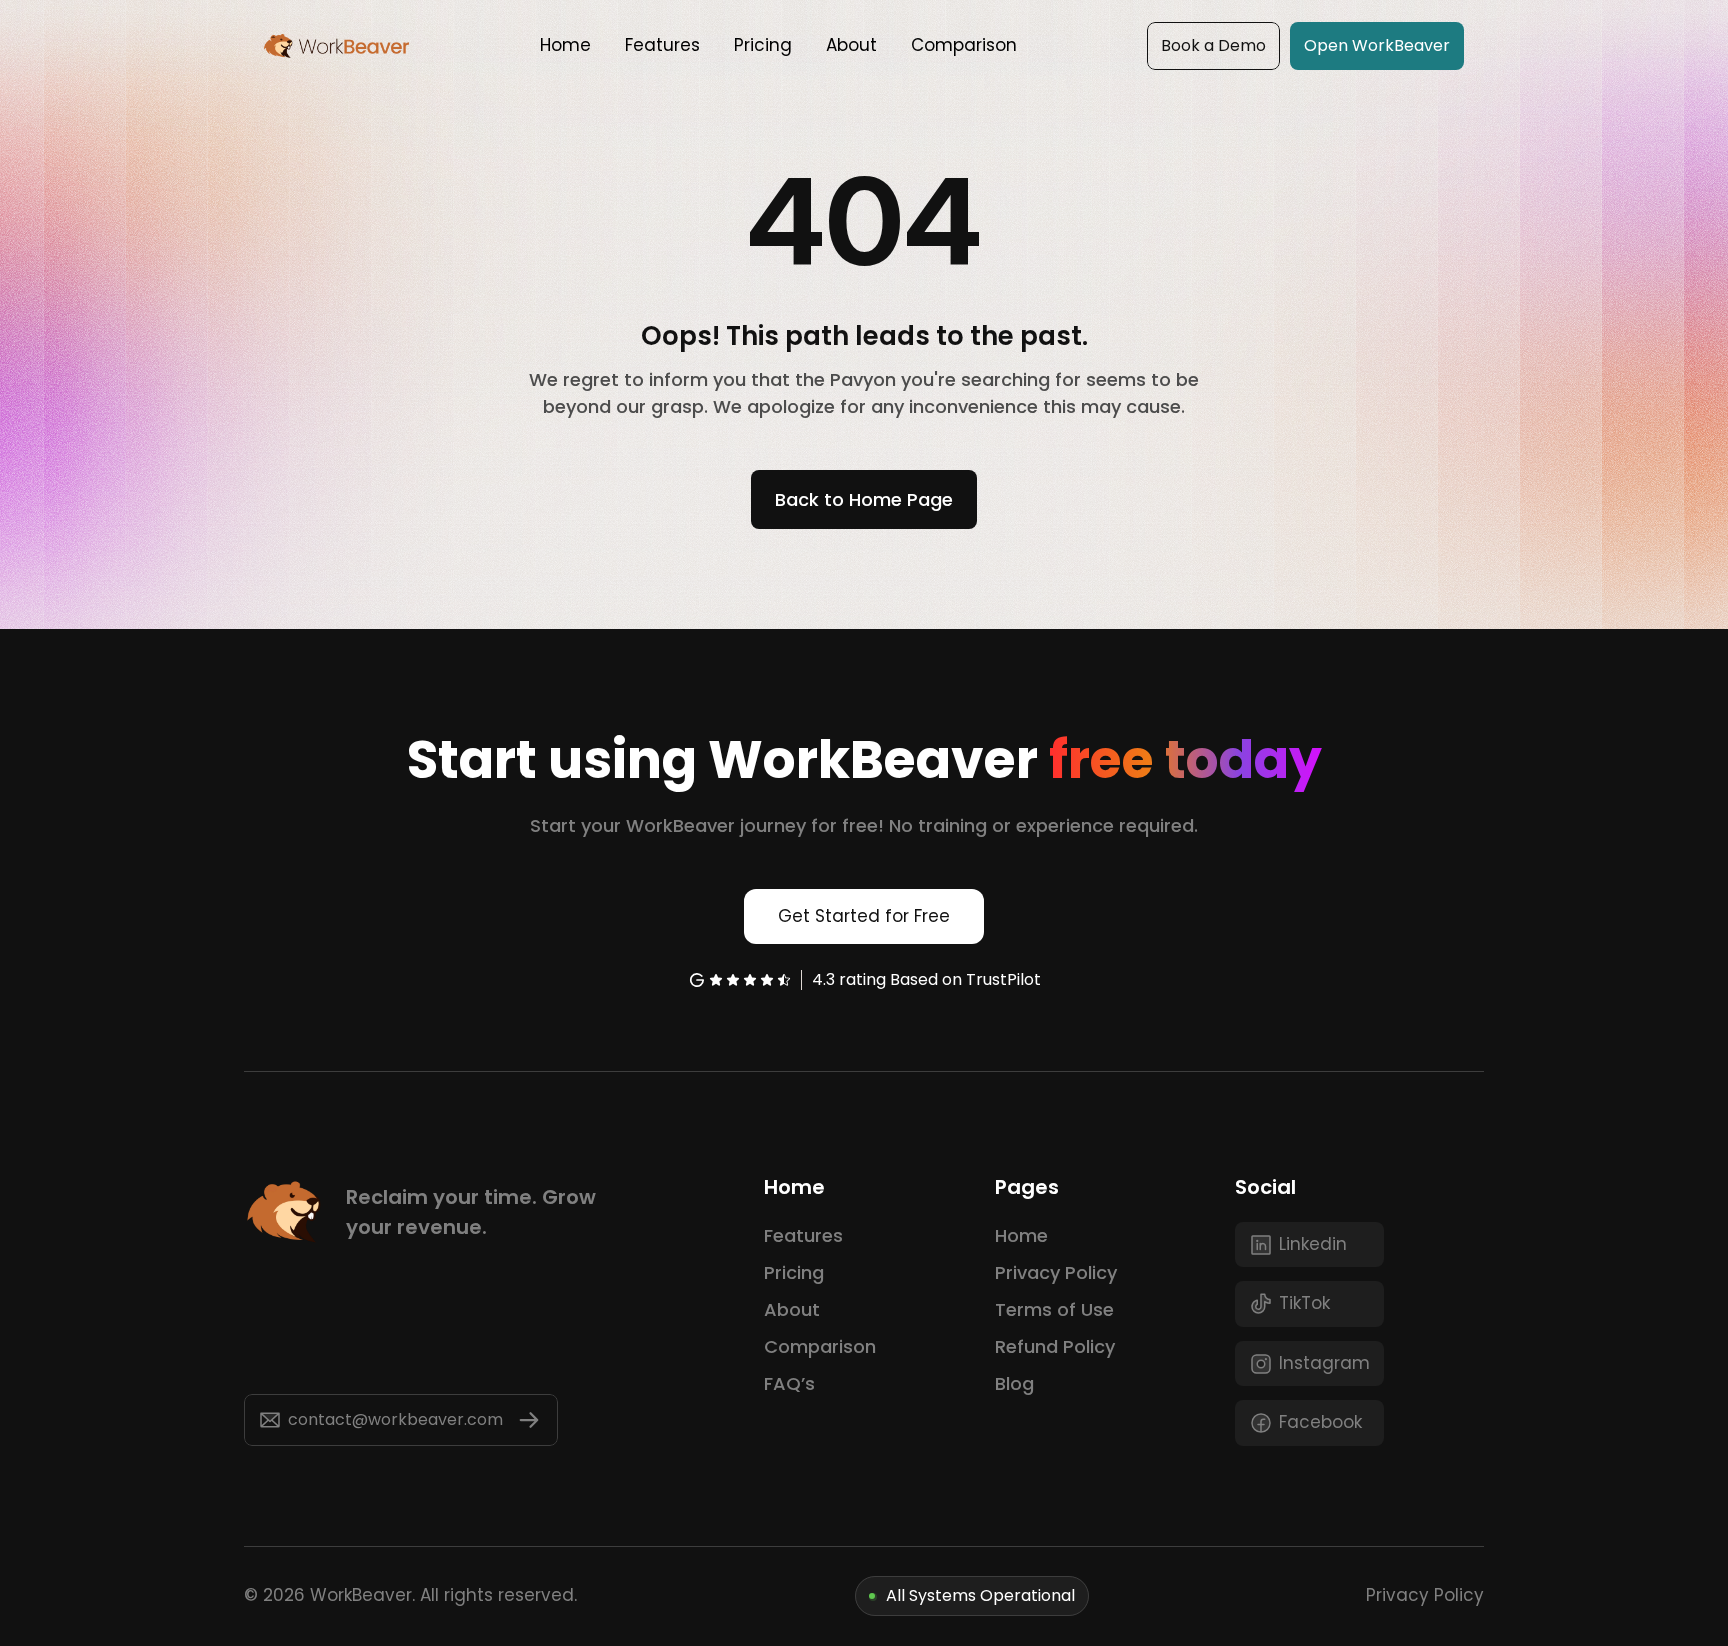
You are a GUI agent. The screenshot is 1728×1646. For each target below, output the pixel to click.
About (792, 1309)
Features (803, 1235)
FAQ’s (789, 1383)
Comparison (820, 1346)
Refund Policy (1055, 1346)
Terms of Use (1054, 1309)
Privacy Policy (1056, 1272)
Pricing (794, 1272)
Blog (1014, 1383)
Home (1021, 1235)
